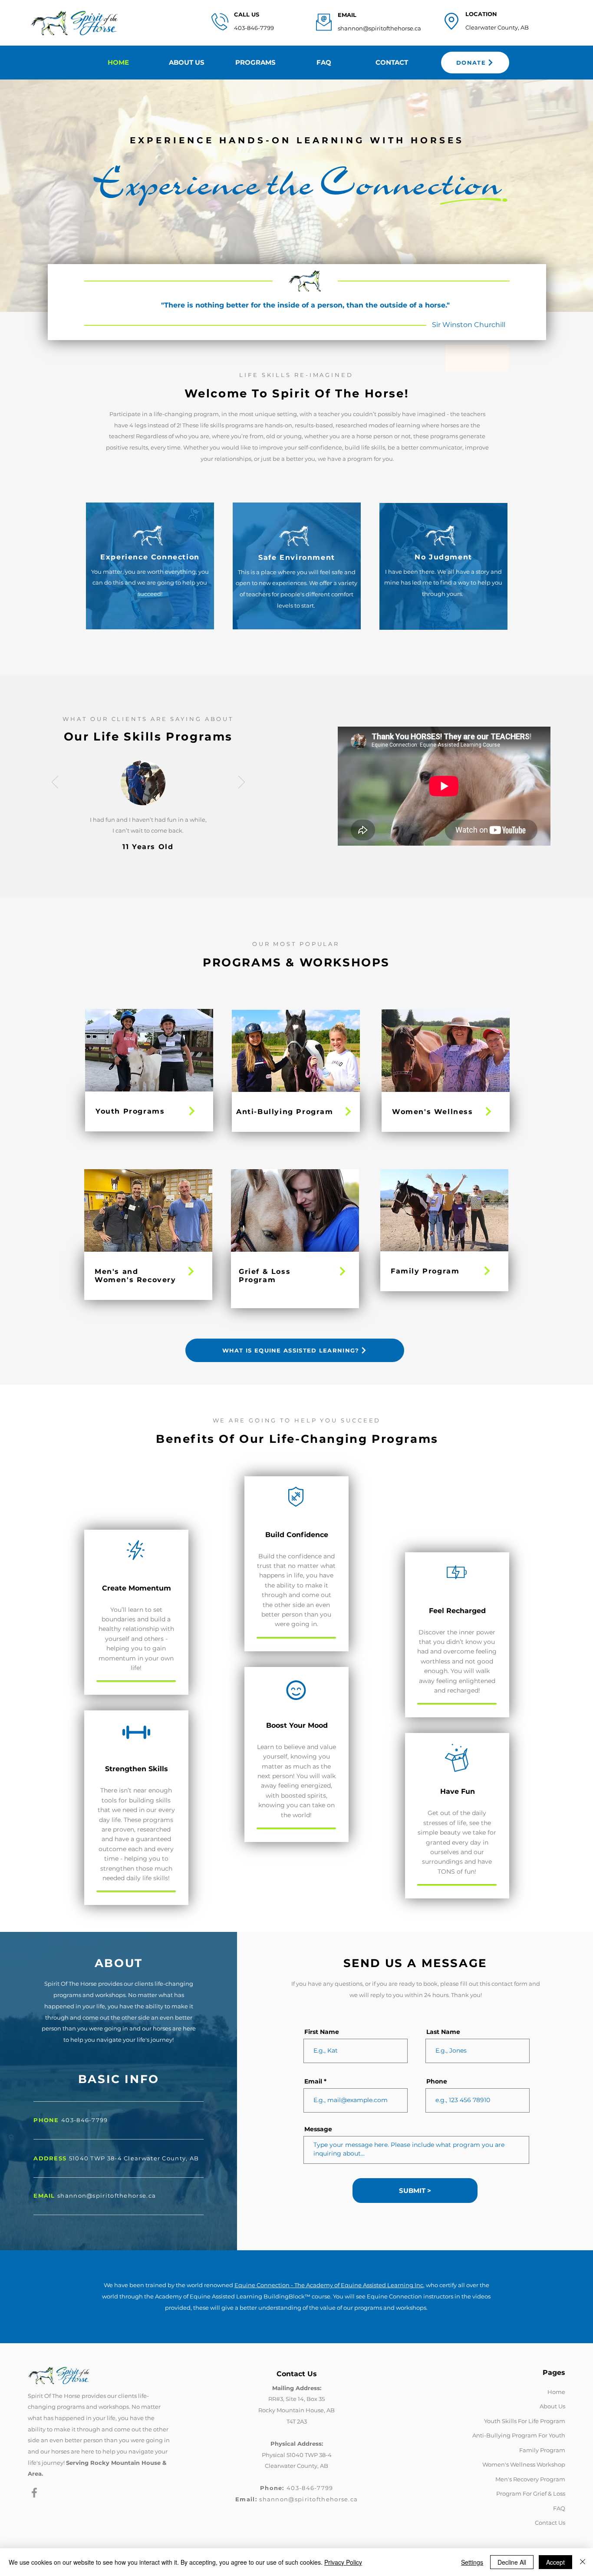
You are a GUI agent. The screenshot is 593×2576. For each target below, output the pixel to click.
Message (318, 2129)
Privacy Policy (343, 2562)
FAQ (559, 2508)
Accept (555, 2562)
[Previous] (47, 195)
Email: (247, 2499)
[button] (255, 63)
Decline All (512, 2562)
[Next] (546, 195)
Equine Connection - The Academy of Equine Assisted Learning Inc (329, 2285)
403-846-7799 (254, 28)
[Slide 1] (139, 877)
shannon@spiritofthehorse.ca (379, 28)
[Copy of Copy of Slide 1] (158, 877)
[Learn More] (191, 1111)
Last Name (443, 2032)
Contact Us (550, 2523)
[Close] (583, 2562)
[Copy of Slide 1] (149, 877)
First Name (322, 2032)
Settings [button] (472, 2562)
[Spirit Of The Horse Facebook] (34, 2493)
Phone (437, 2081)
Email (313, 2081)
